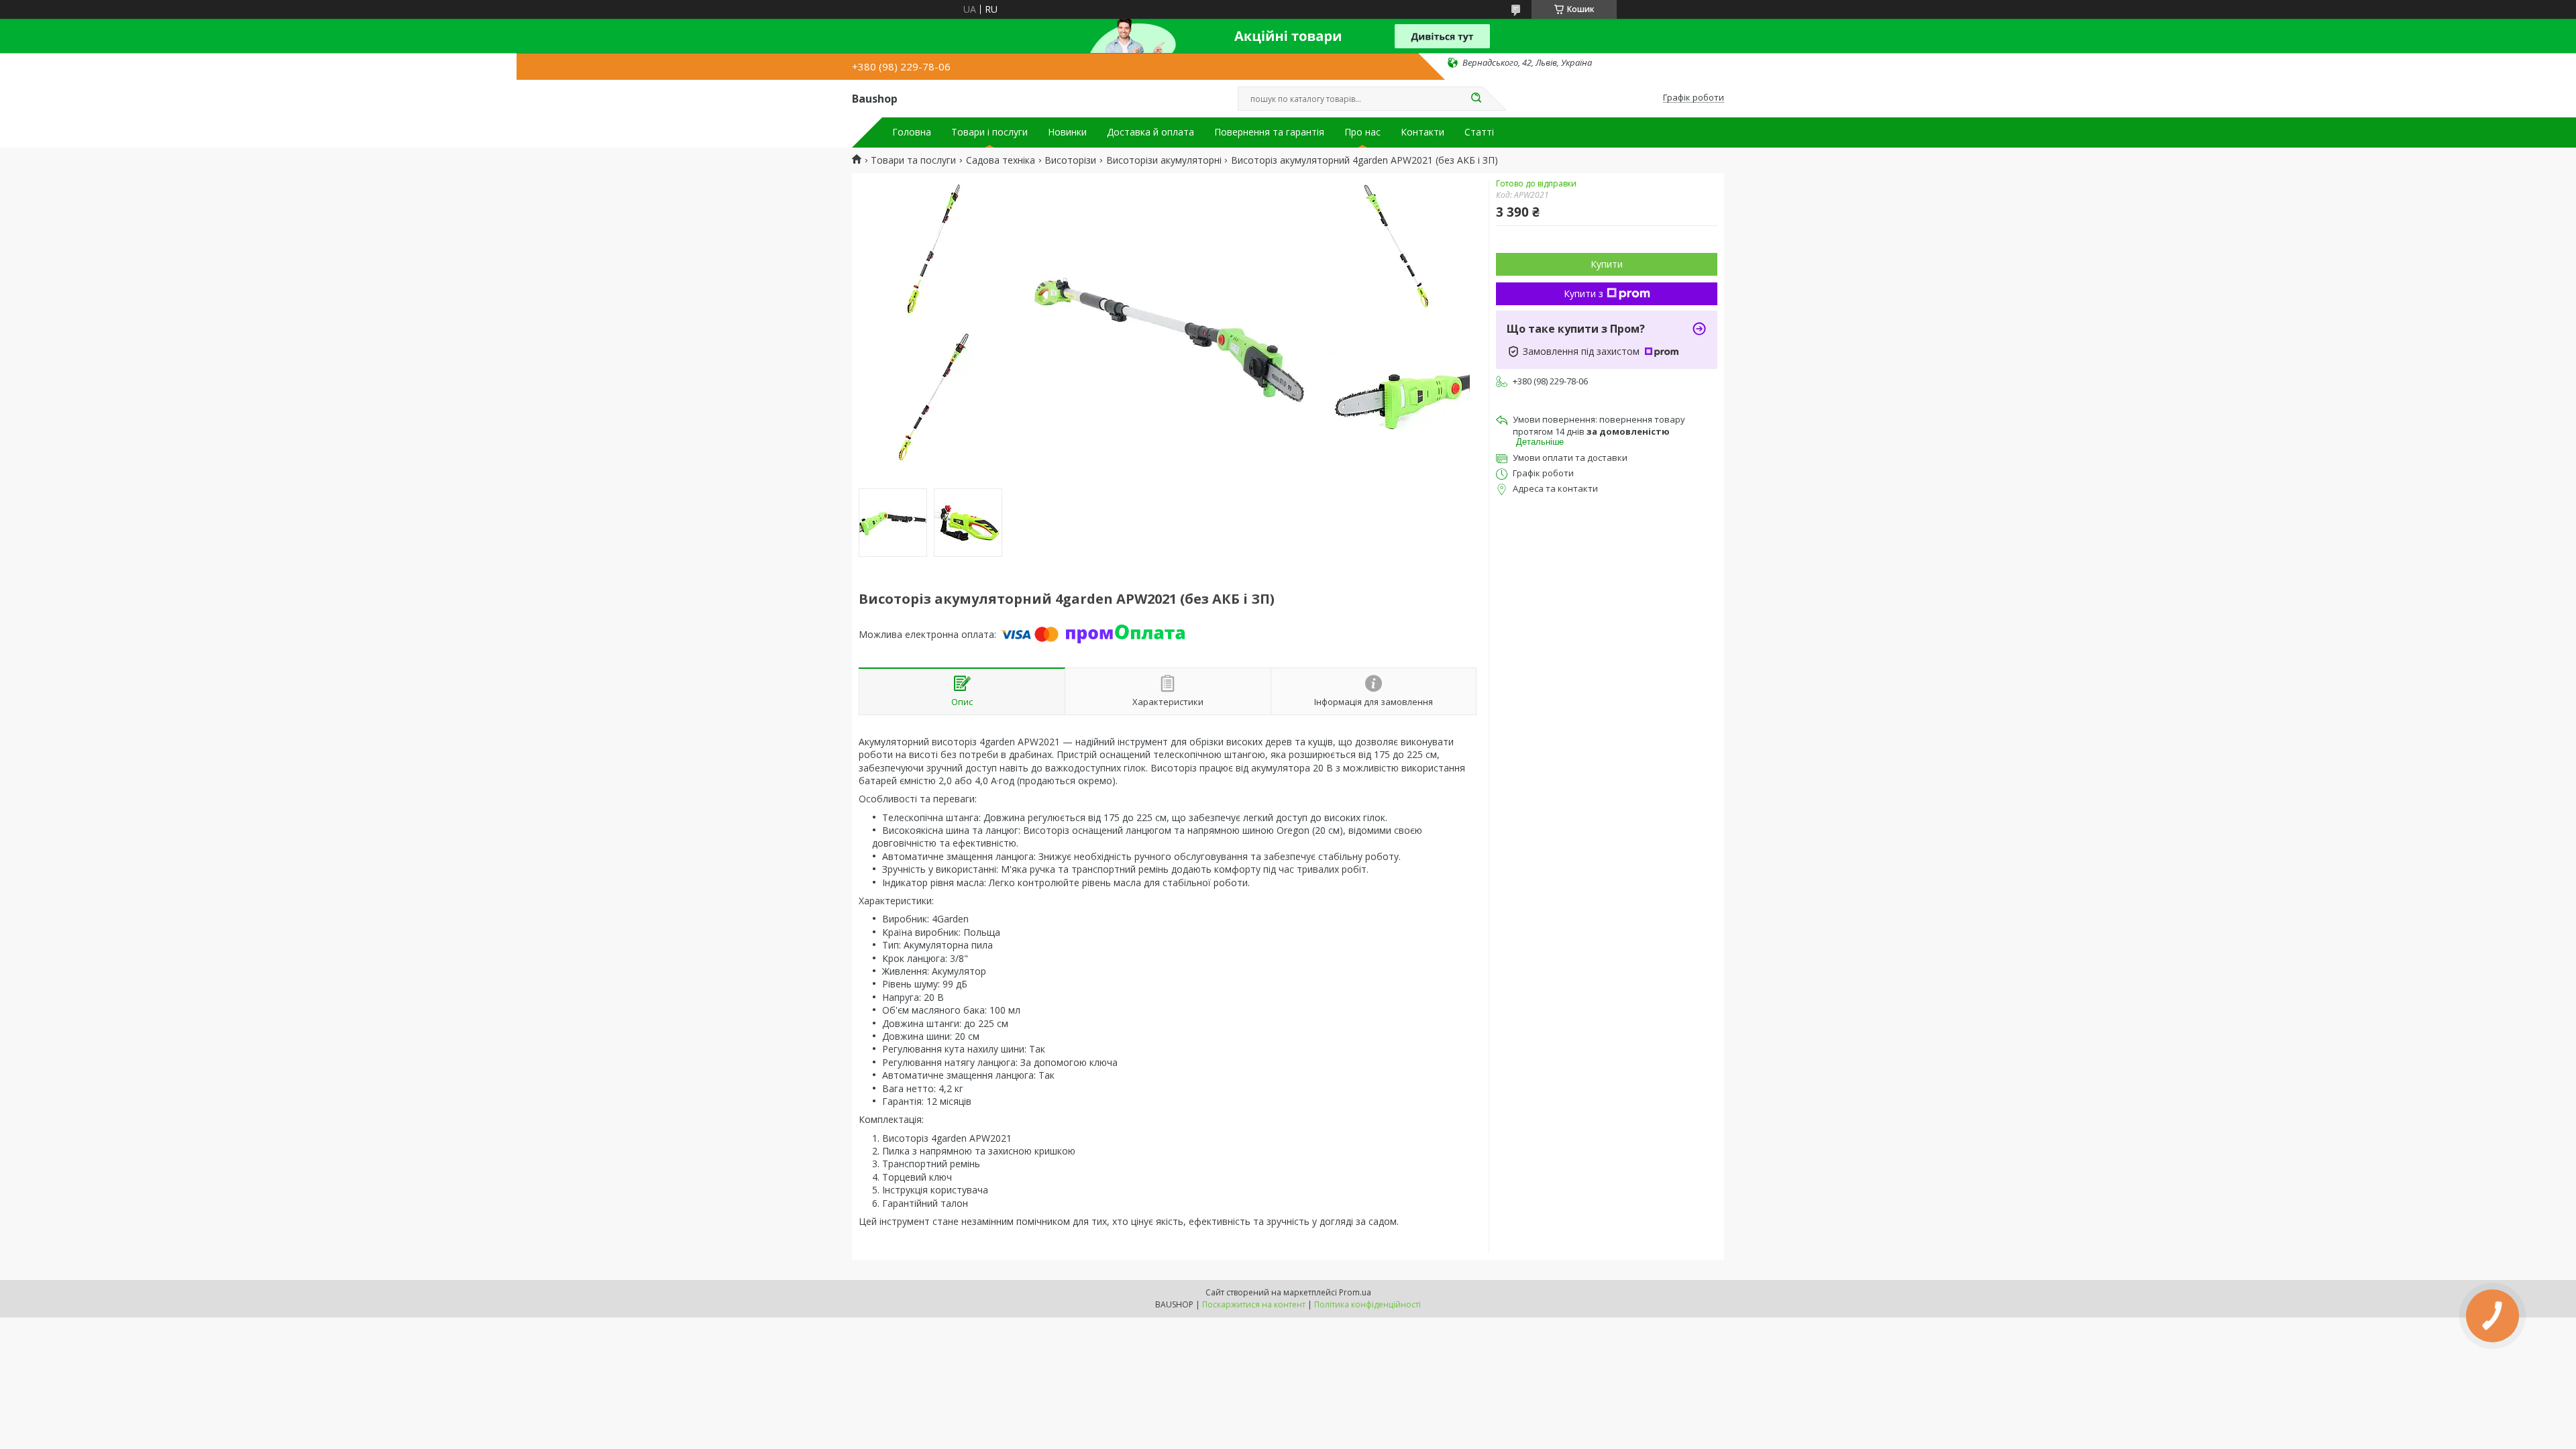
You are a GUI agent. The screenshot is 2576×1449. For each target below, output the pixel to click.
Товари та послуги (913, 160)
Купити (1607, 264)
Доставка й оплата (1150, 132)
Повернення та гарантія (1269, 132)
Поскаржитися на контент (1254, 1304)
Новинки (1067, 132)
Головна (912, 132)
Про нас (1362, 132)
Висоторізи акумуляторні (1164, 160)
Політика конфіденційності (1367, 1304)
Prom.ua (1355, 1292)
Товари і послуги (989, 132)
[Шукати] (1476, 99)
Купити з (1584, 293)
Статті (1479, 132)
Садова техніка (1001, 160)
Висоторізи (1070, 160)
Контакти (1423, 132)
